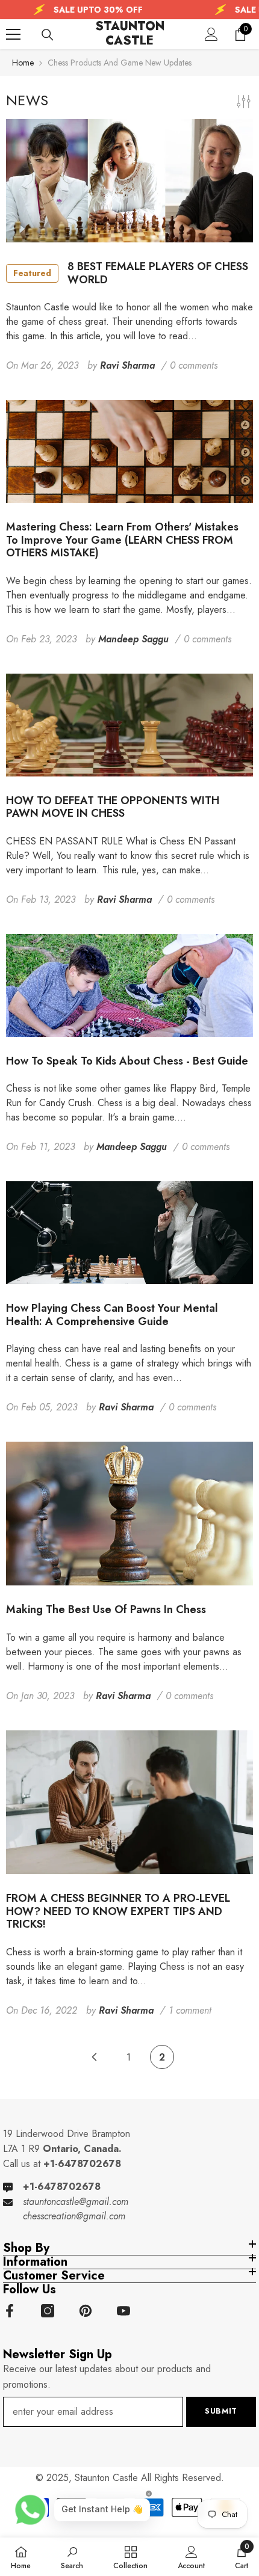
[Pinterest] (86, 2311)
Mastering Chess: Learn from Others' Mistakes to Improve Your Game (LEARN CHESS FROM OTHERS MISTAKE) (122, 540)
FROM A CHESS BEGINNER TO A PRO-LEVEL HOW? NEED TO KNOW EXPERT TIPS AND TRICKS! (118, 1912)
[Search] (48, 35)
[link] (72, 2557)
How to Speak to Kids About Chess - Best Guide (127, 1062)
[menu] (13, 34)
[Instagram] (48, 2311)
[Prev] (94, 2057)
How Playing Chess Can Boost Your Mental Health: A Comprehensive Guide (112, 1315)
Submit (221, 2411)
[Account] (211, 34)
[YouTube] (123, 2311)
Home (23, 63)
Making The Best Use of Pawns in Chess (106, 1610)
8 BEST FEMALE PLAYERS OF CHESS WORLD (131, 273)
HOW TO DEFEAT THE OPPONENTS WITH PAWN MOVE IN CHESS (113, 807)
